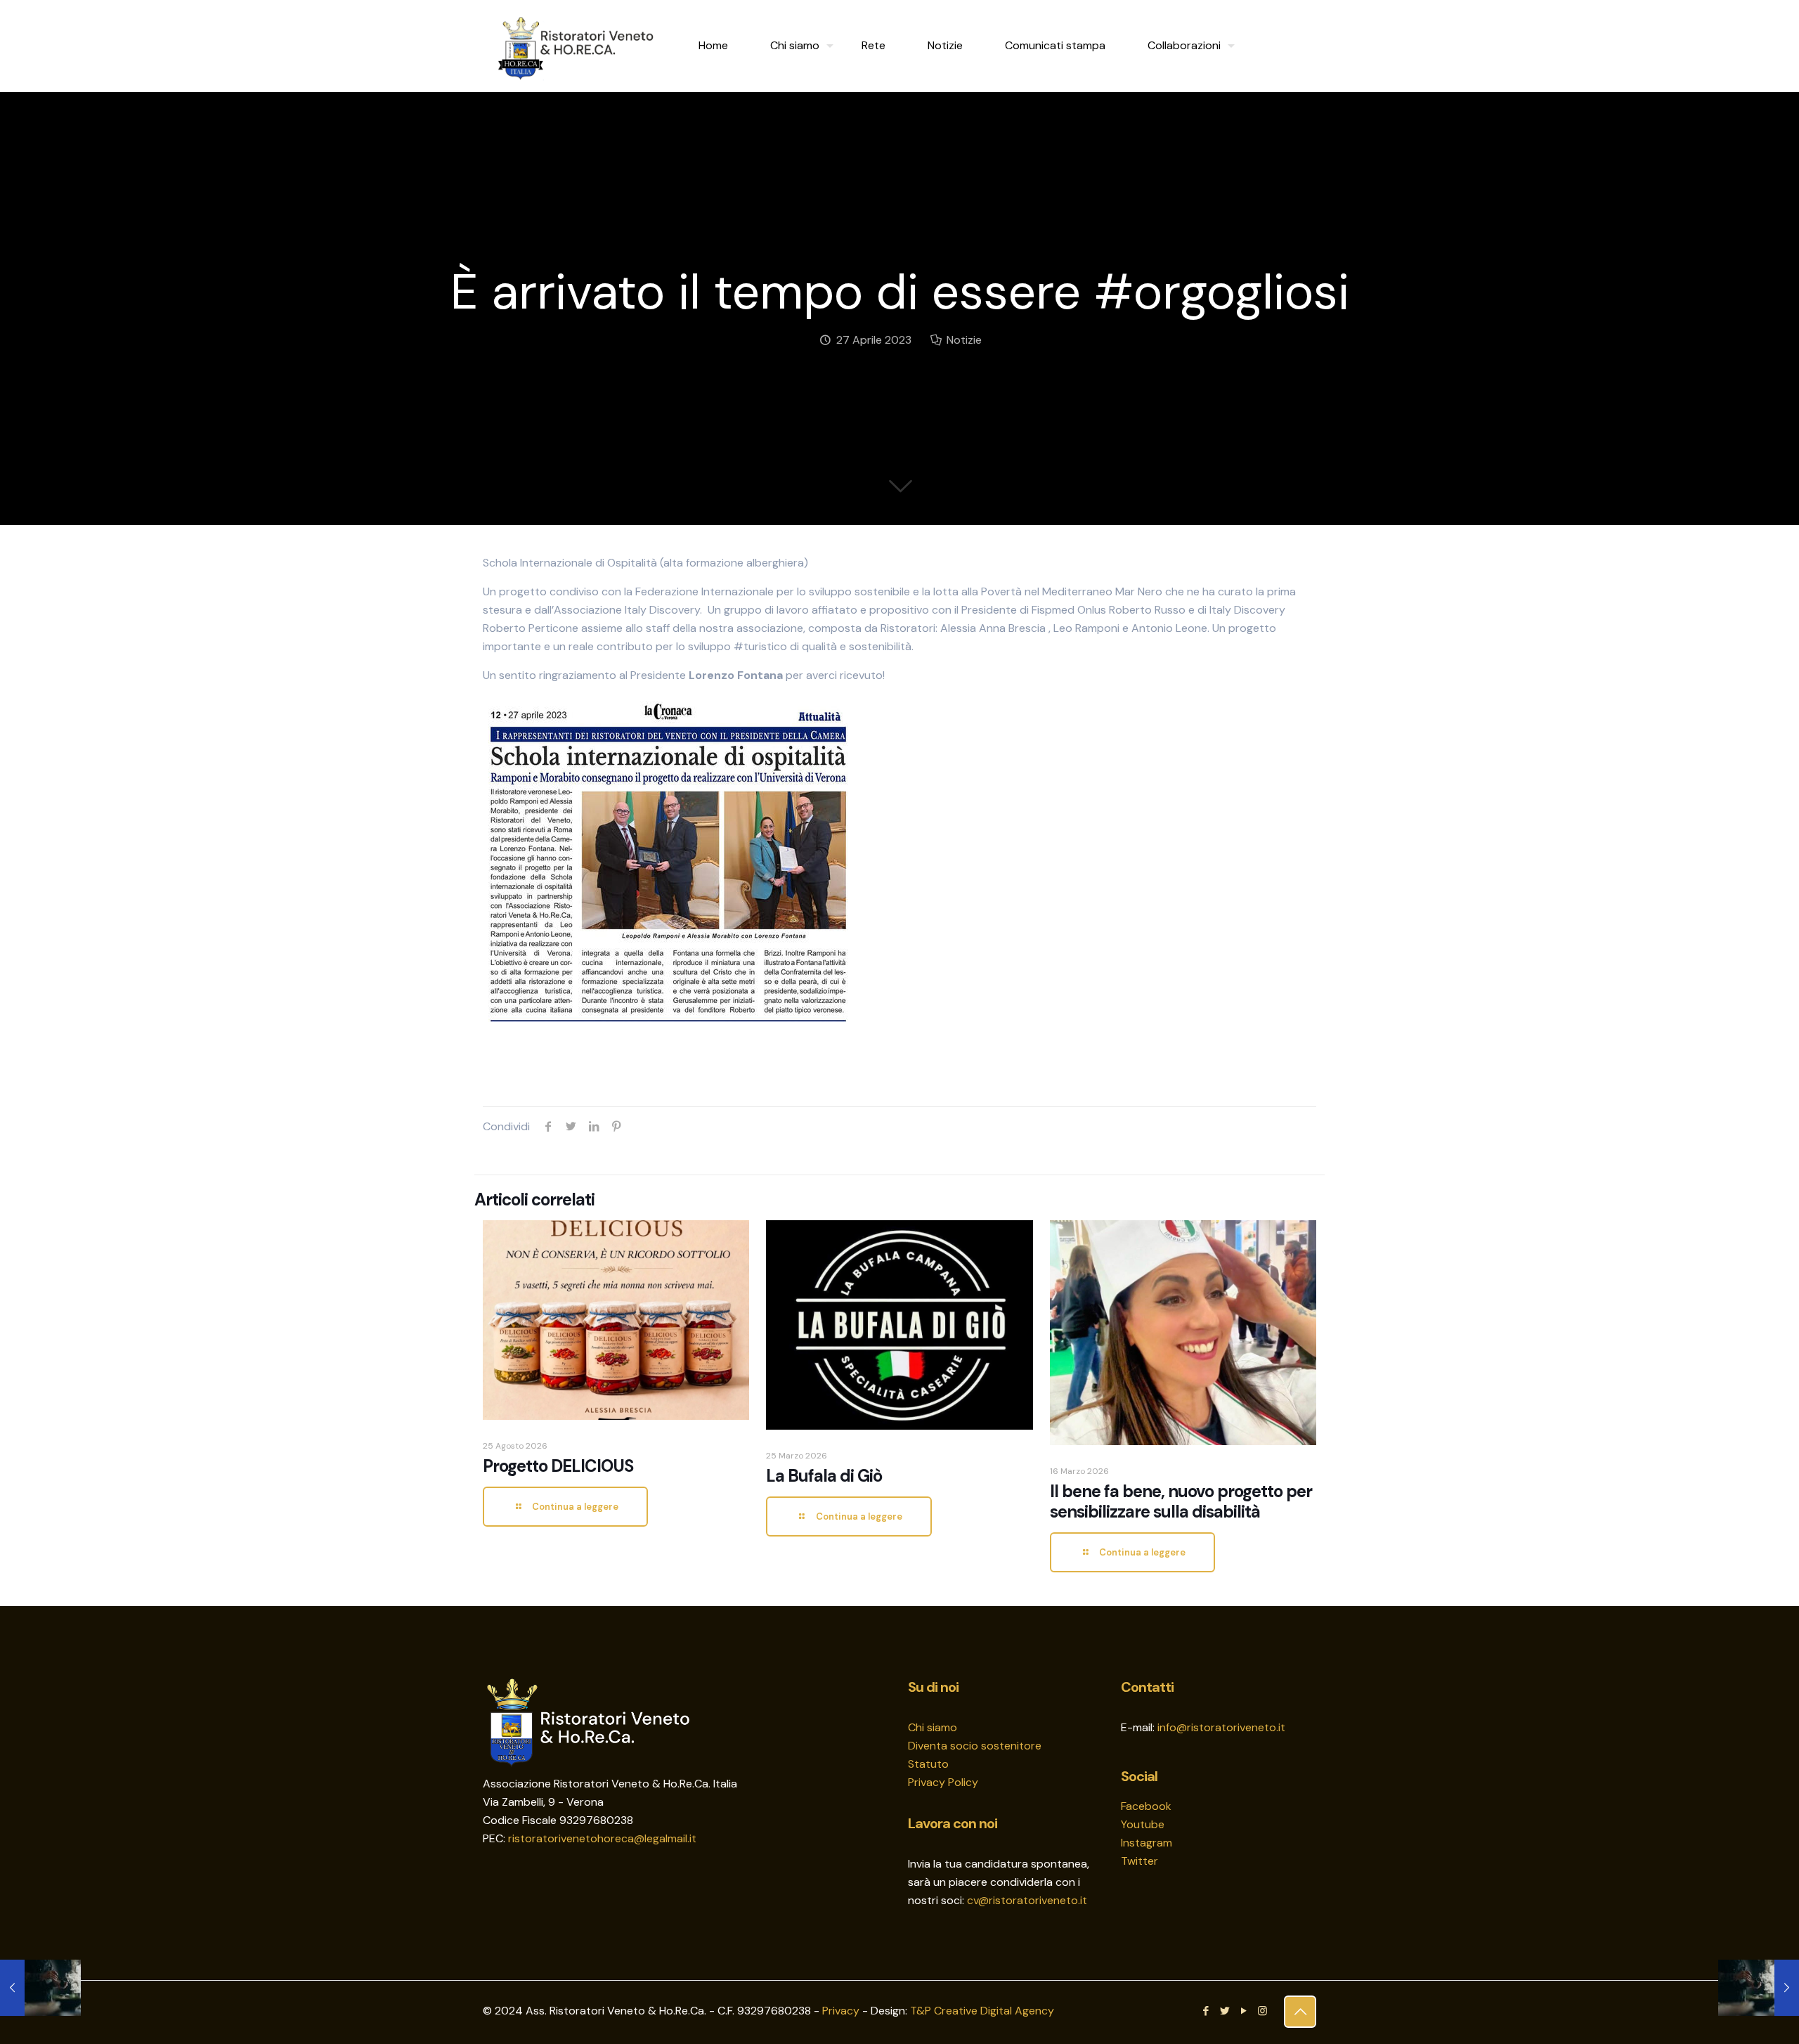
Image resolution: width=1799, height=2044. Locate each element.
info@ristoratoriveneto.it (1221, 1727)
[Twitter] (1225, 2011)
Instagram (1147, 1843)
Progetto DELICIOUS (558, 1466)
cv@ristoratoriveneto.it (1027, 1900)
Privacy (841, 2011)
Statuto (928, 1764)
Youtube (1143, 1824)
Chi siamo (933, 1727)
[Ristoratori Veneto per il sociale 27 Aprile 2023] (40, 1988)
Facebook (1146, 1806)
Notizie (964, 340)
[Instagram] (1262, 2011)
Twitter (1139, 1861)
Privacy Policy (943, 1782)
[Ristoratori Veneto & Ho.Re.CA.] (577, 46)
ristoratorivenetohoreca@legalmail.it (602, 1838)
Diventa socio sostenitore (975, 1746)
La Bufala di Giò (824, 1476)
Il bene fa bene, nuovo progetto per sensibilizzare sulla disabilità (1181, 1501)
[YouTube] (1243, 2011)
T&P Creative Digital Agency (982, 2011)
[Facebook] (1206, 2011)
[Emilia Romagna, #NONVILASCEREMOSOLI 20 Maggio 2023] (1759, 1988)
